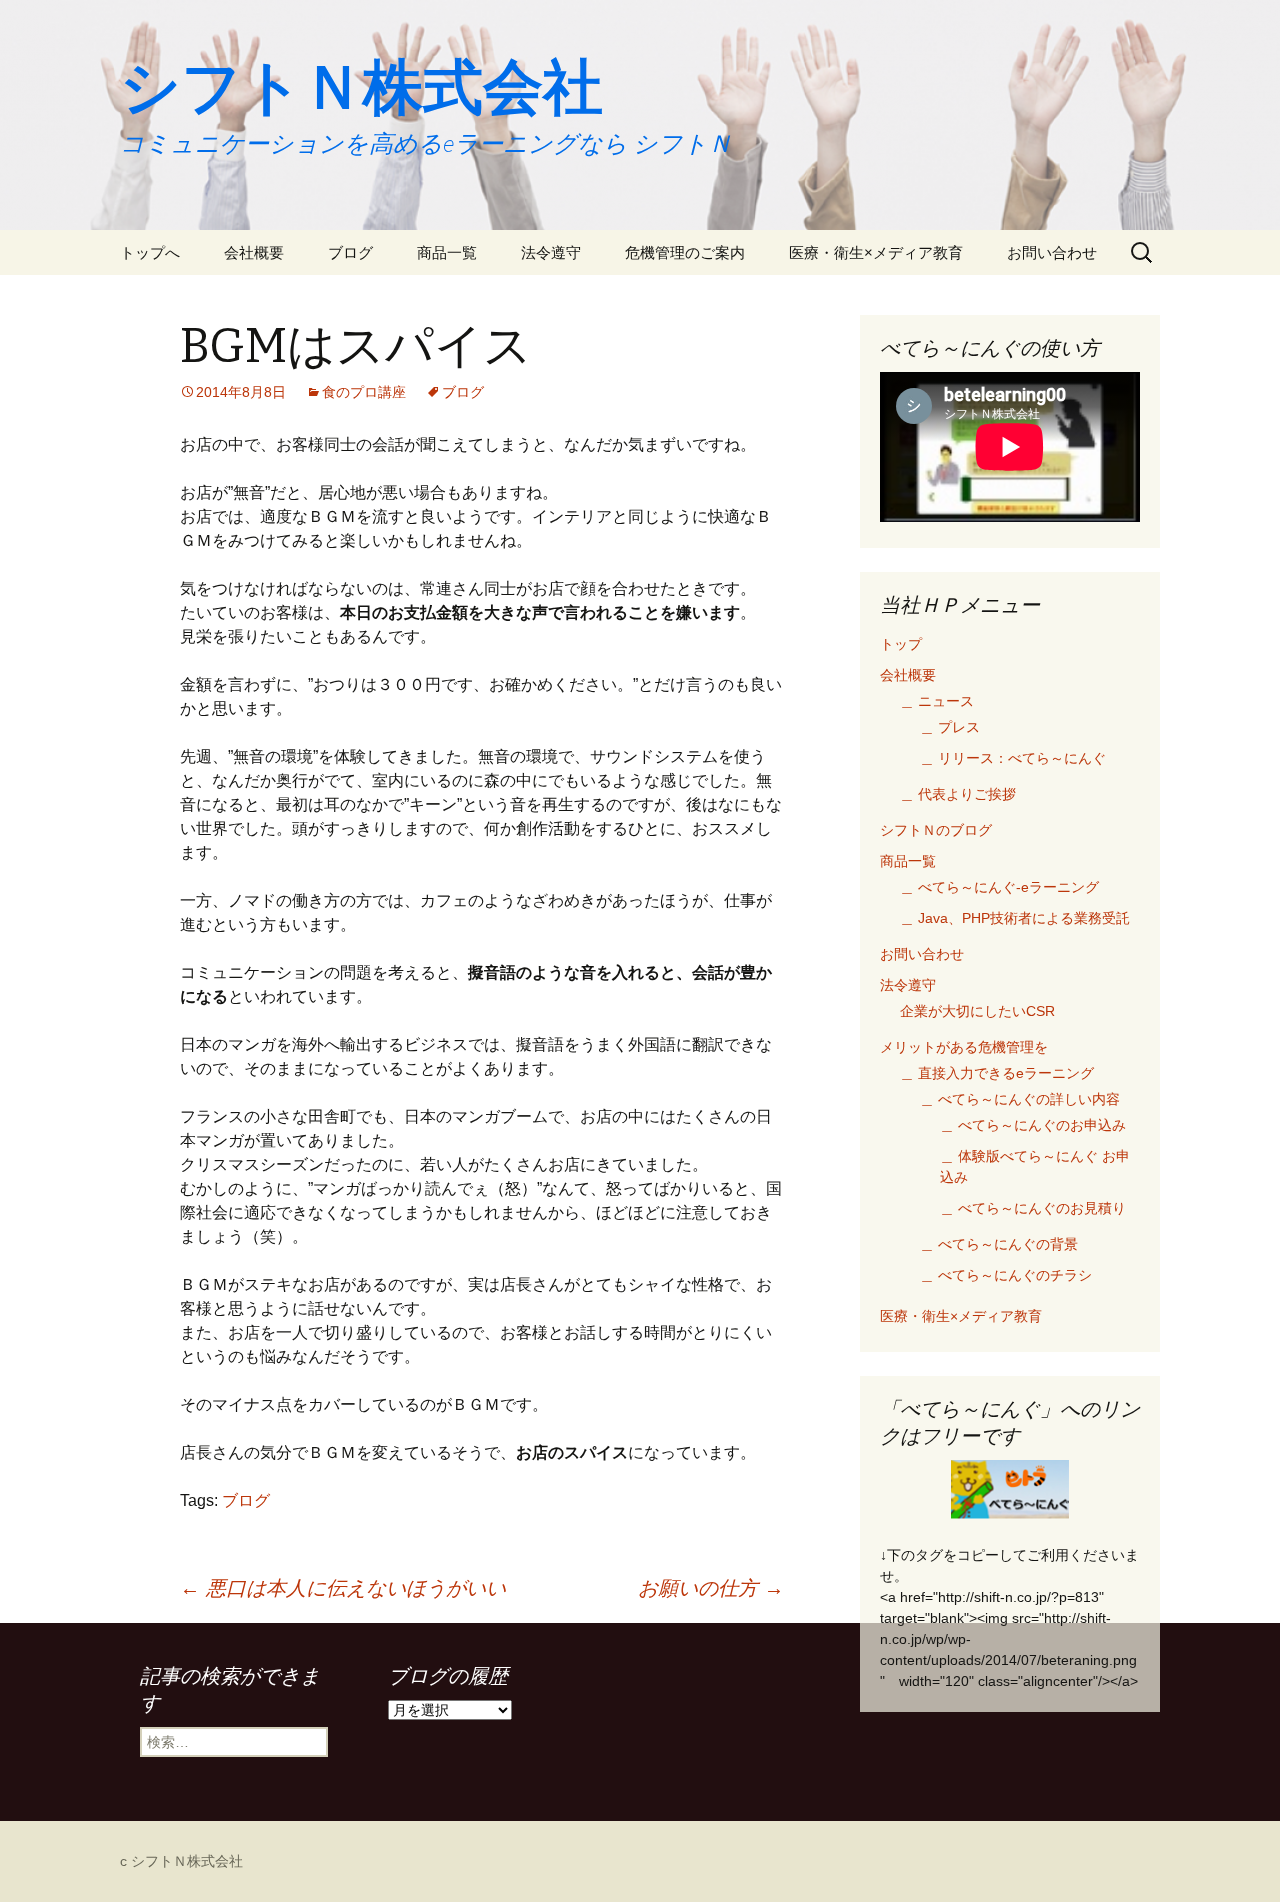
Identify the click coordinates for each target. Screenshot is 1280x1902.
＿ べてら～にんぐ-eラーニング (999, 887)
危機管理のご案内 (685, 252)
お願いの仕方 (711, 1588)
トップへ (150, 252)
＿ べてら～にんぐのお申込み (1033, 1125)
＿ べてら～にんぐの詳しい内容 (1020, 1099)
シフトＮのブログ (936, 830)
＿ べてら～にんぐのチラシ (1006, 1275)
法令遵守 (551, 252)
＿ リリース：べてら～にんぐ (1013, 758)
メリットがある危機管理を (964, 1047)
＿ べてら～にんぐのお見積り (1033, 1208)
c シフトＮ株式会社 (181, 1861)
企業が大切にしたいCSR (977, 1011)
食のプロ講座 (364, 392)
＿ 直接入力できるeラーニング (997, 1073)
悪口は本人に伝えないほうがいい (343, 1588)
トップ (901, 644)
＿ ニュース (937, 701)
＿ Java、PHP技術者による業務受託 (1015, 918)
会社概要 (254, 252)
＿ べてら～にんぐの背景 (999, 1244)
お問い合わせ (1052, 252)
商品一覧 (447, 252)
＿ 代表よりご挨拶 (958, 794)
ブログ (350, 252)
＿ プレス (950, 727)
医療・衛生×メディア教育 (876, 252)
